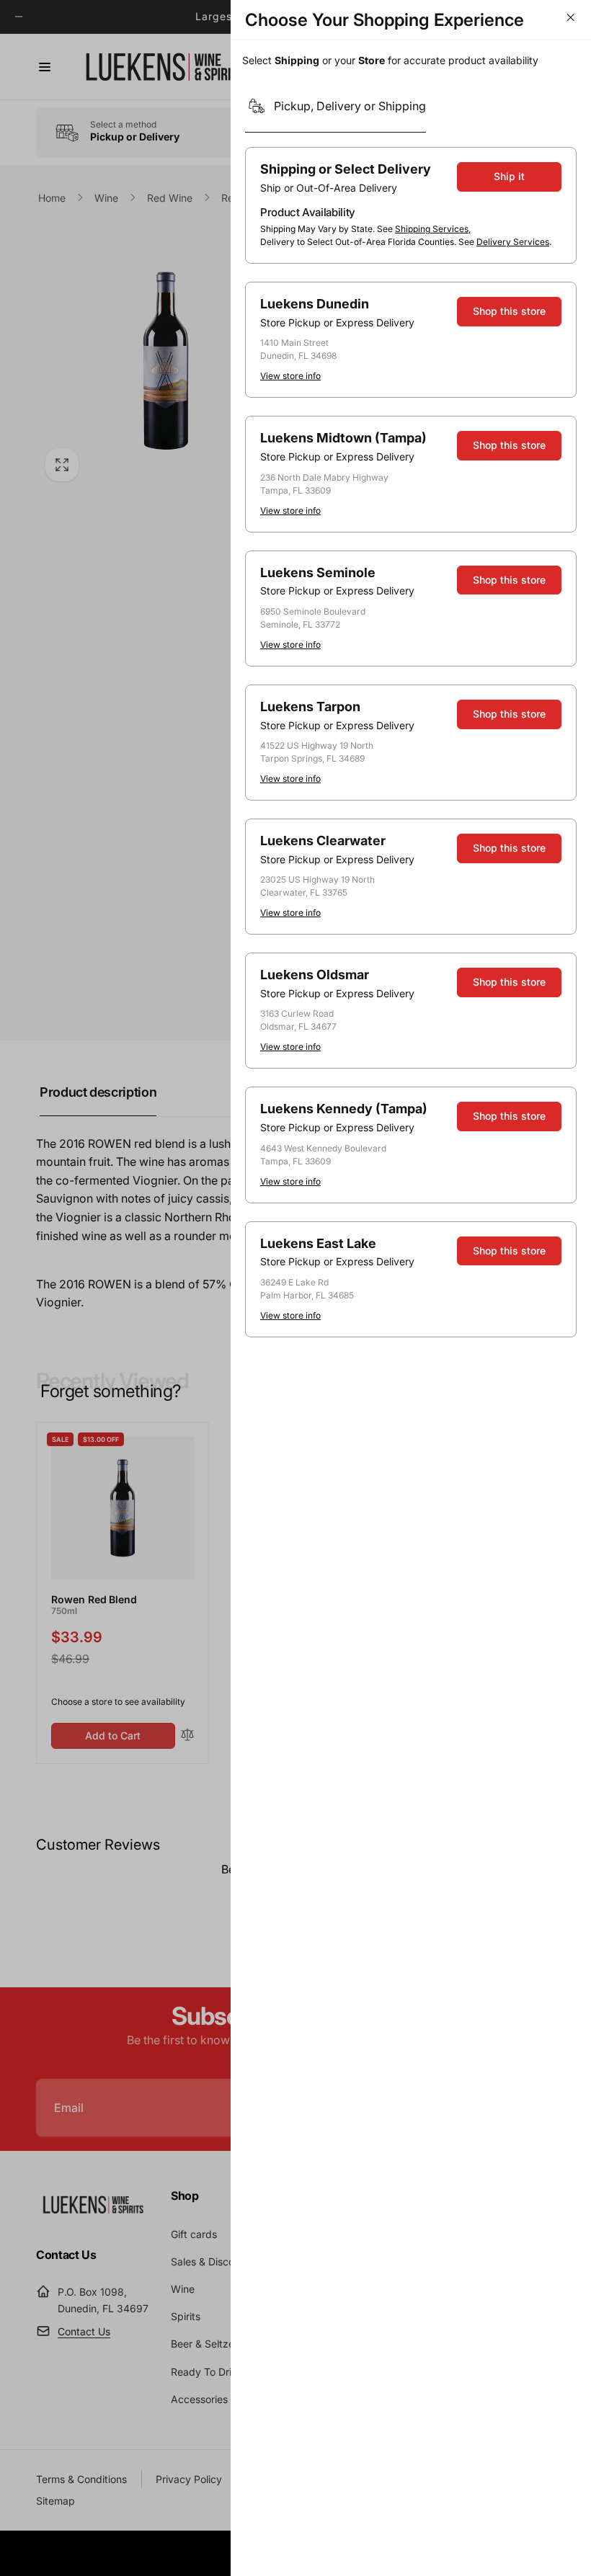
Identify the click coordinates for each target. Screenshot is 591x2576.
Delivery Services (513, 242)
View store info (290, 376)
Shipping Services (432, 229)
